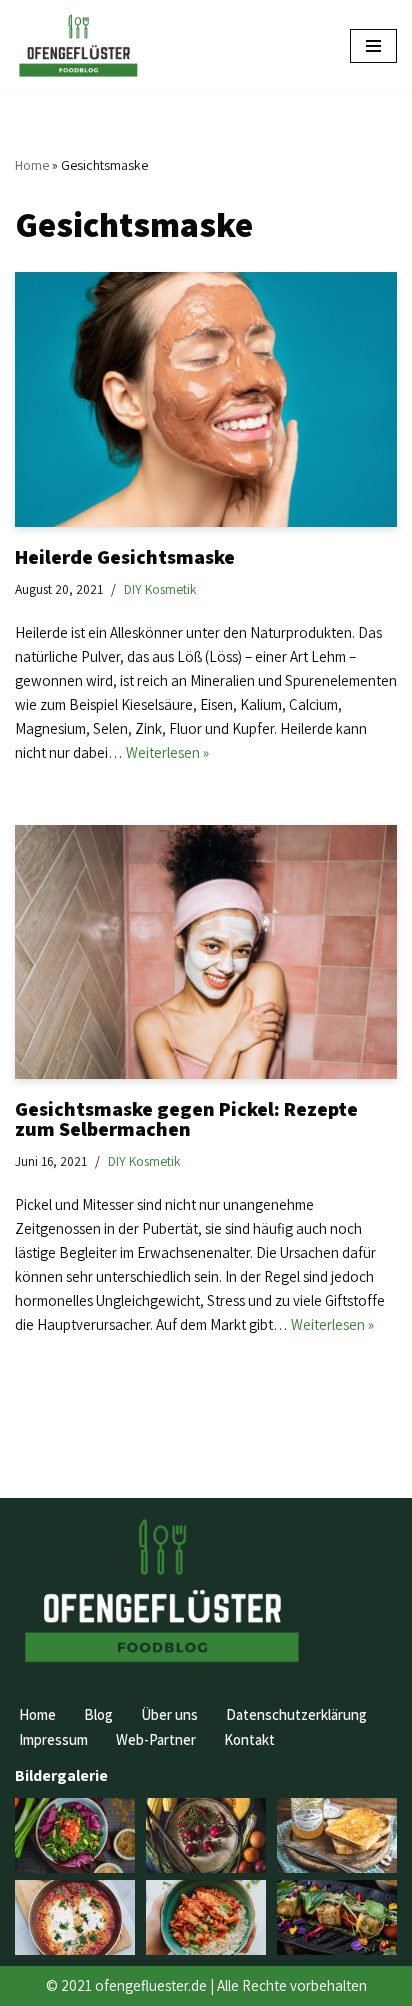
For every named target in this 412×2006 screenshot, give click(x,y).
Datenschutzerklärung (296, 1714)
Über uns (169, 1714)
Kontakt (249, 1739)
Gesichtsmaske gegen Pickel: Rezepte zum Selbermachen (186, 1119)
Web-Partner (156, 1739)
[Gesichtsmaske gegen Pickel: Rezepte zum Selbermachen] (206, 952)
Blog (98, 1714)
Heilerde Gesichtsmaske (125, 557)
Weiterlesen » (167, 752)
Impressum (53, 1739)
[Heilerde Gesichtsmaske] (206, 399)
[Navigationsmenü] (373, 46)
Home (32, 165)
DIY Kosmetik (160, 589)
